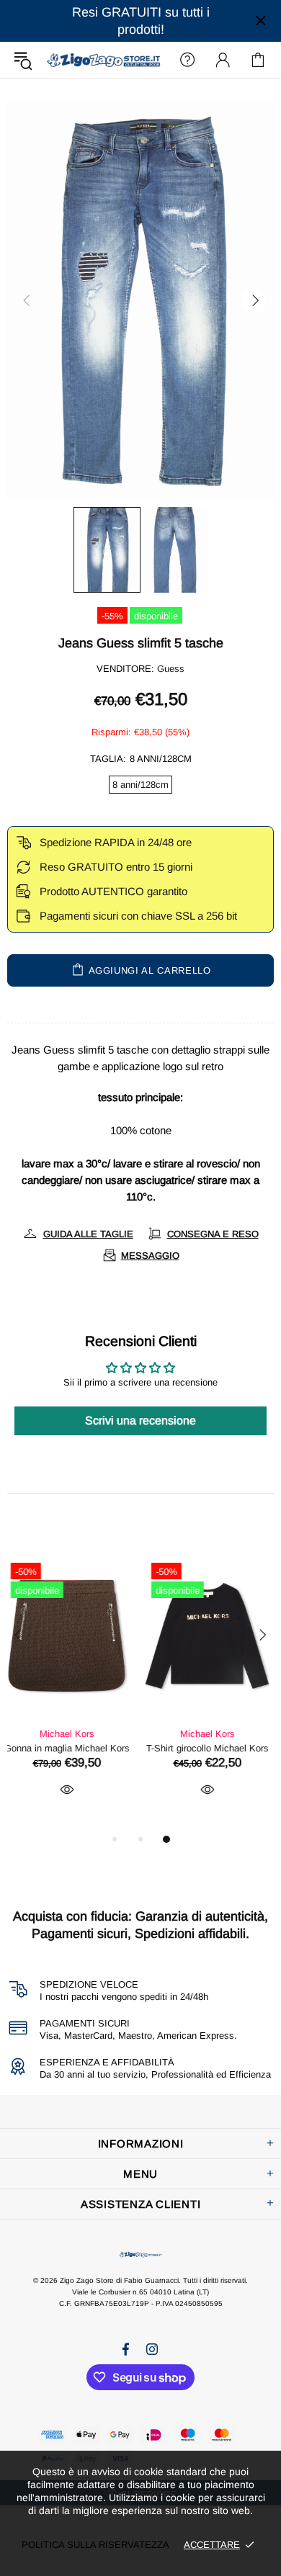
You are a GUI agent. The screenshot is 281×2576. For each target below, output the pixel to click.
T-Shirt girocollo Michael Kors (71, 1748)
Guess (171, 669)
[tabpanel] (70, 1693)
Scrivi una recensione (140, 1421)
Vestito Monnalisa (211, 1748)
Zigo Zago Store (103, 60)
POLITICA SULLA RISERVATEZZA (95, 2545)
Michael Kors (71, 1734)
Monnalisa (211, 1734)
